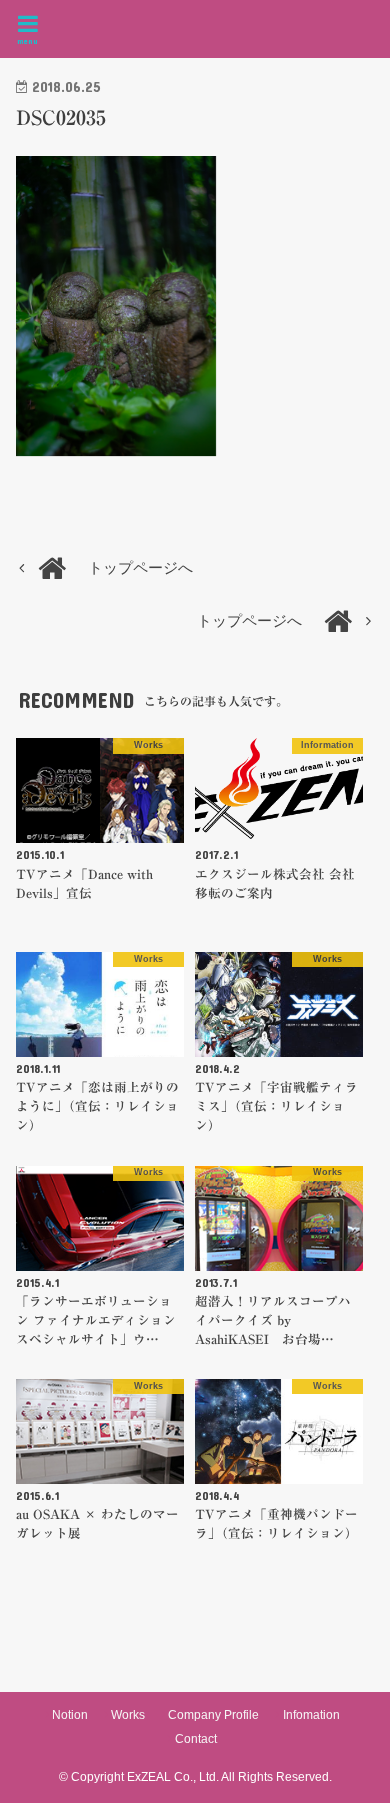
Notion (70, 1715)
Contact (196, 1739)
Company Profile (213, 1715)
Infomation (311, 1715)
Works (128, 1715)
